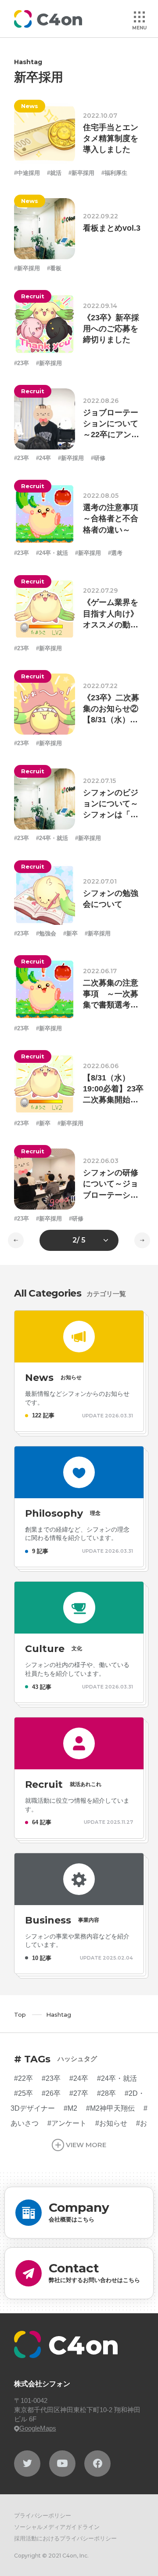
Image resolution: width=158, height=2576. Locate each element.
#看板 (54, 268)
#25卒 (23, 2093)
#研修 (98, 458)
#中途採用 (27, 173)
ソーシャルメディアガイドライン (57, 2527)
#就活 (54, 173)
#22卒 (23, 2078)
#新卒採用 (81, 173)
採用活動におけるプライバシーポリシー (65, 2538)
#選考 (115, 553)
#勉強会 (46, 933)
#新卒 (70, 933)
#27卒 (79, 2093)
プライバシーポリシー (43, 2516)
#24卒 (43, 458)
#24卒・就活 (52, 553)
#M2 (70, 2108)
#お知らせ (111, 2123)
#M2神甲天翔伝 (110, 2108)
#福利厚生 (114, 173)
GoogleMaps (38, 2428)
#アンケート (67, 2123)
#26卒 (51, 2093)
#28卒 (106, 2093)
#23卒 (22, 363)
